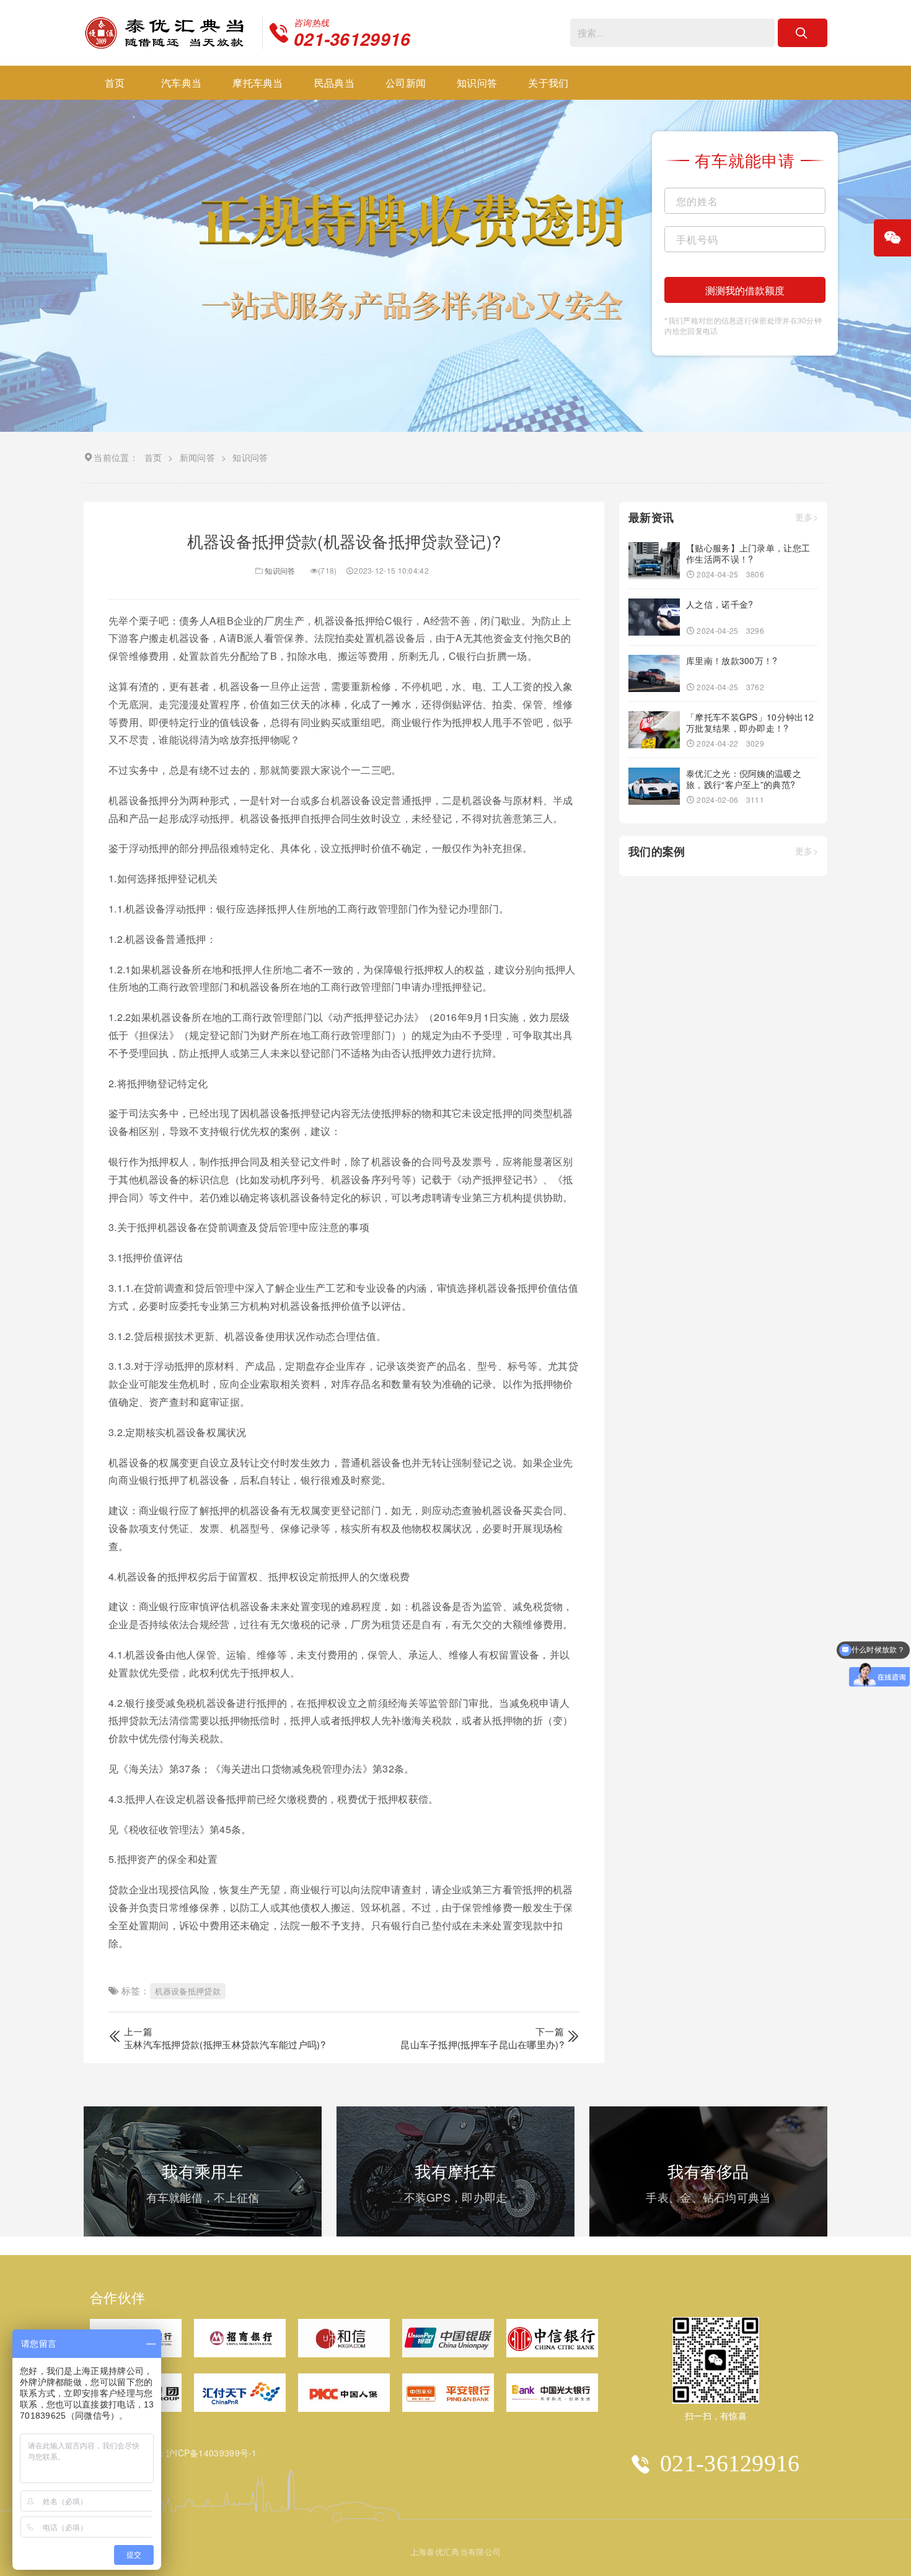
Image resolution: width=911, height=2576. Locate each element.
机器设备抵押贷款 (188, 1991)
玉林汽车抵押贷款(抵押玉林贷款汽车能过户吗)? (225, 2044)
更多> (807, 518)
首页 (115, 83)
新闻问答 (197, 457)
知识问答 (477, 83)
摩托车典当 (258, 83)
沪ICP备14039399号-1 (212, 2453)
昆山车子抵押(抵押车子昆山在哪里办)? (482, 2044)
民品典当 (334, 83)
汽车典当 (181, 83)
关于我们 (548, 83)
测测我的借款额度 (745, 290)
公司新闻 (406, 83)
